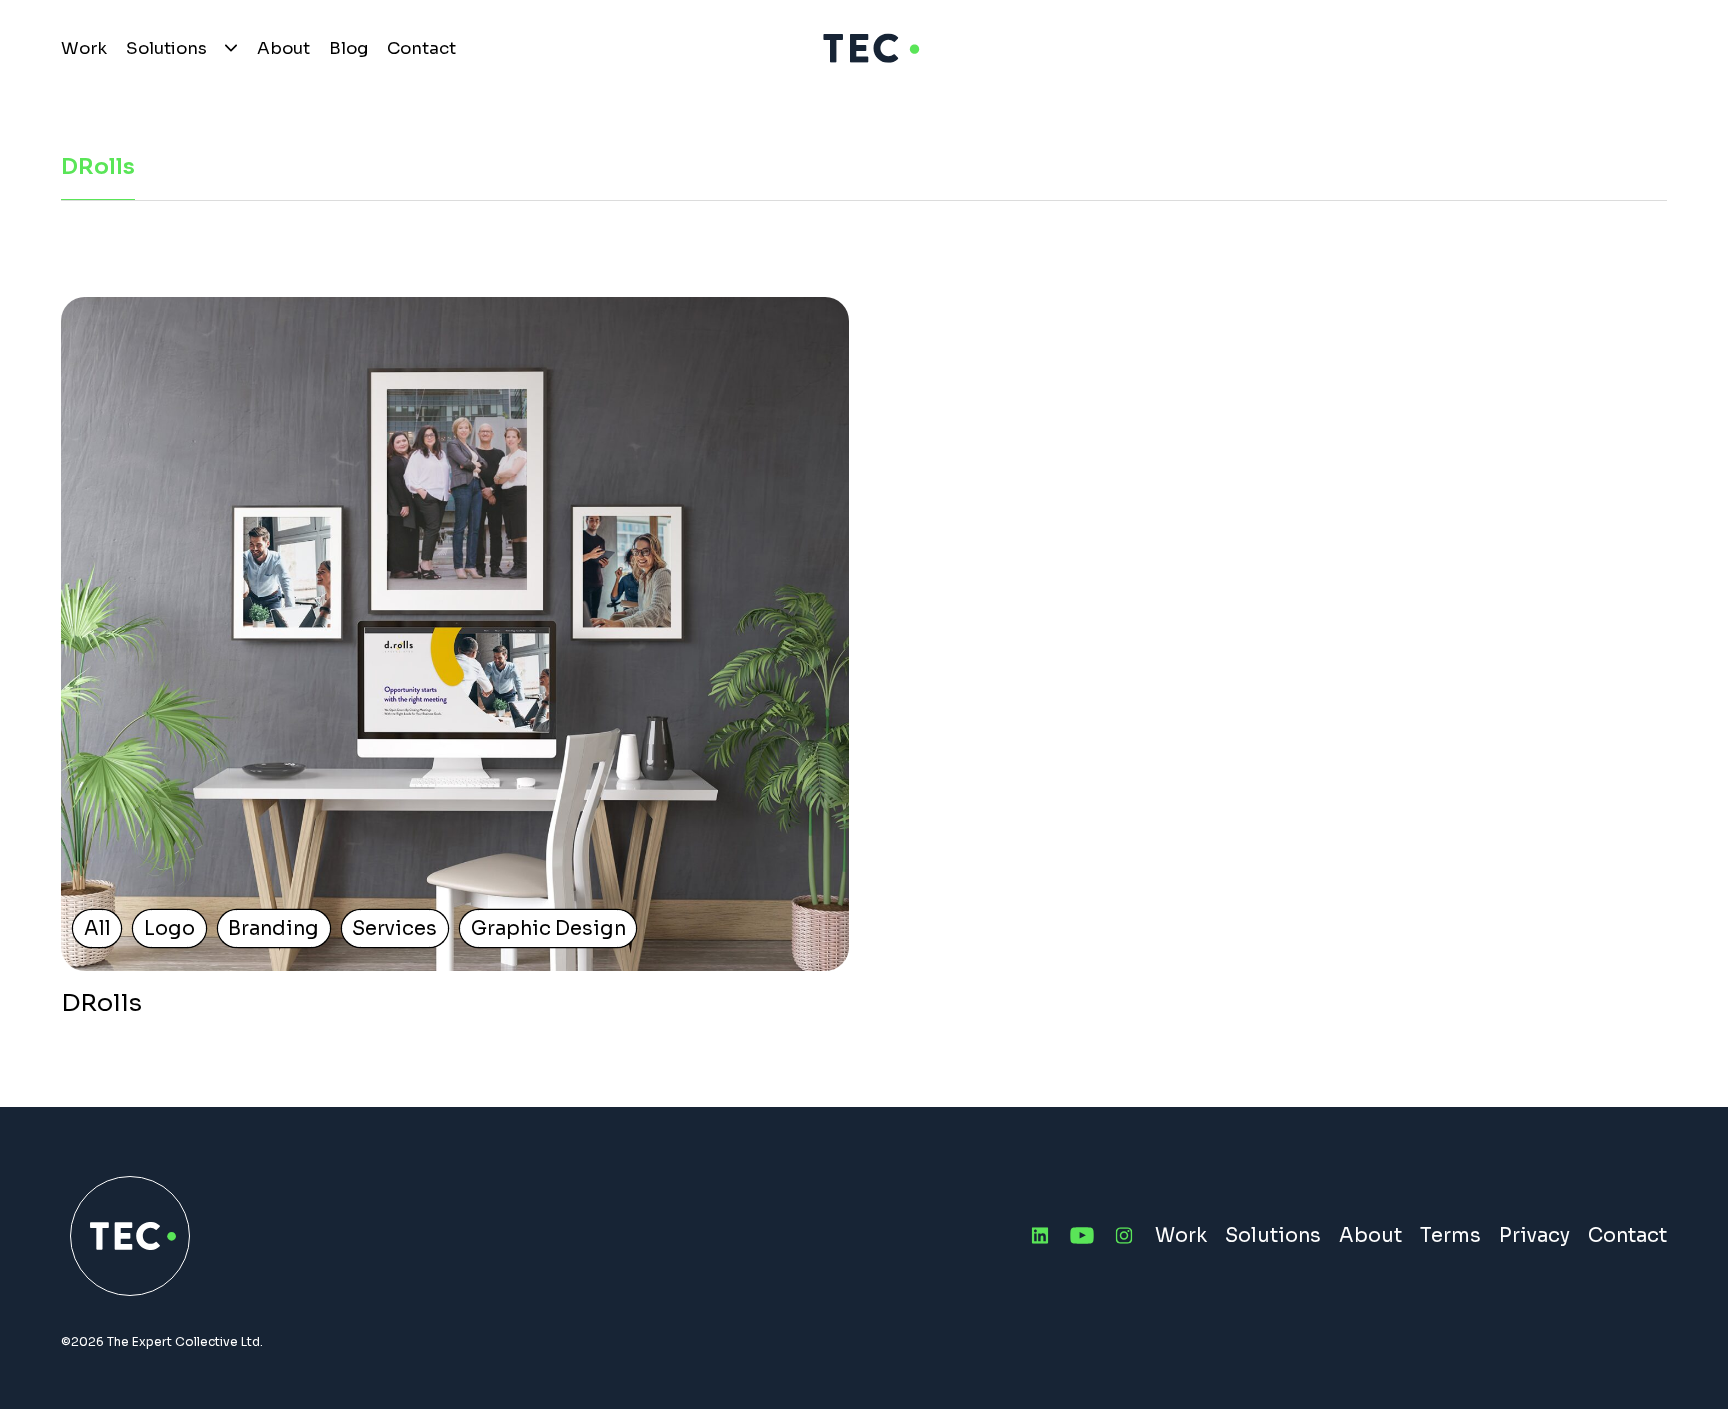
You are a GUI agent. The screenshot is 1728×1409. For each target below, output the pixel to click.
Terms (1450, 1235)
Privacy (1534, 1235)
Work (84, 48)
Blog (348, 48)
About (283, 48)
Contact (421, 48)
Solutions (166, 48)
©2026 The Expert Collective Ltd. (162, 1341)
